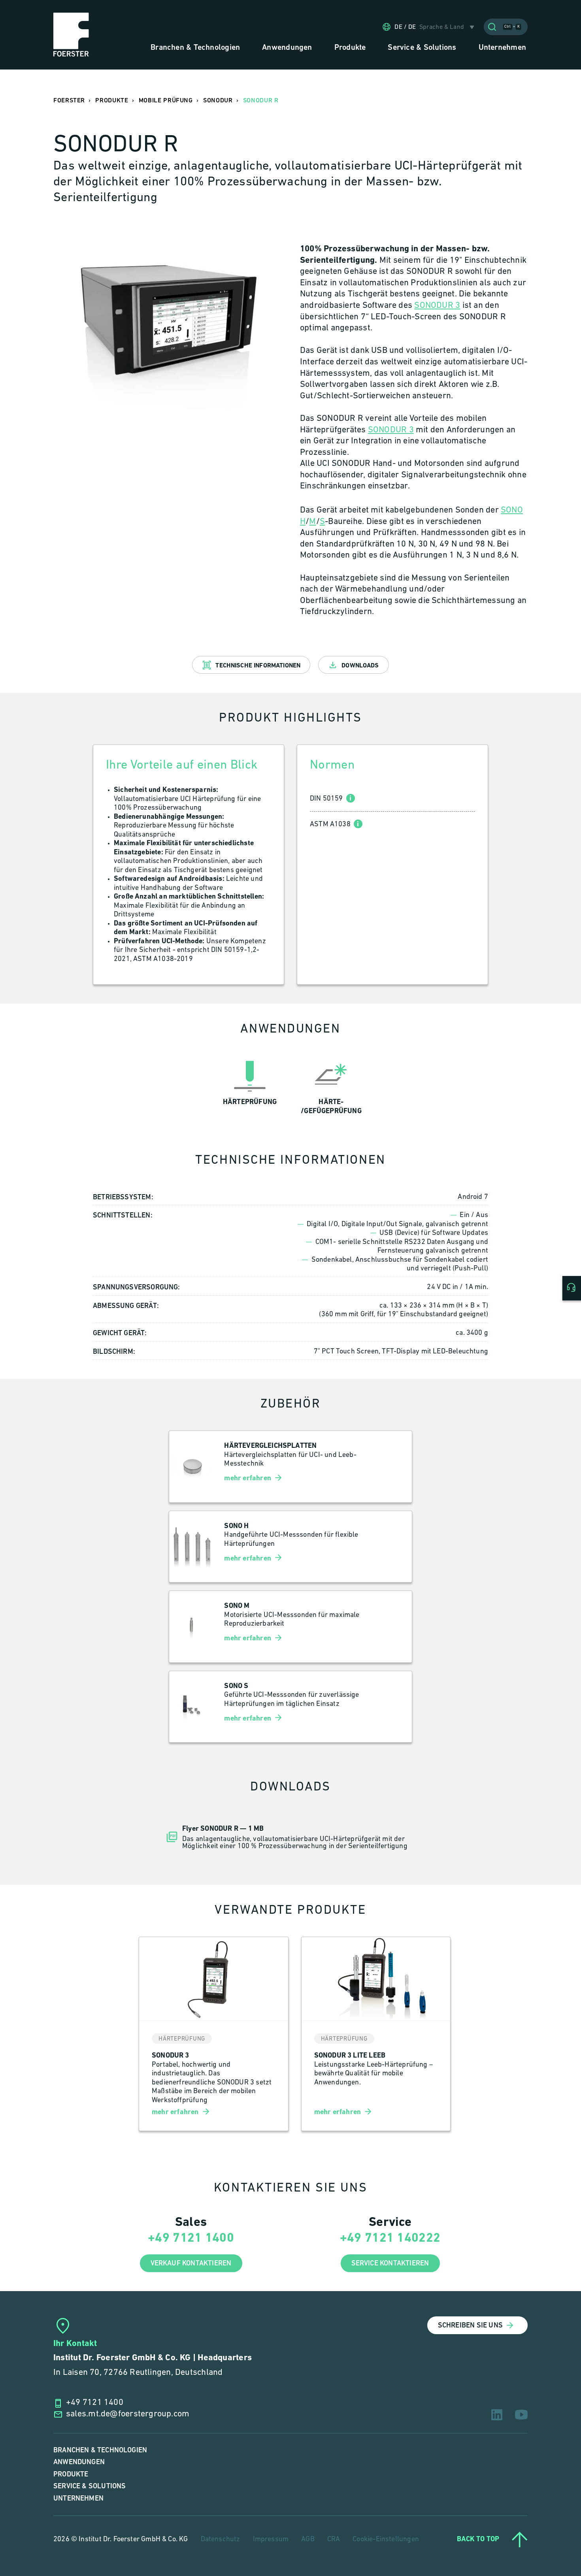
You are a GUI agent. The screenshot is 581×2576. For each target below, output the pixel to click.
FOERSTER (69, 101)
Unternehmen (78, 2498)
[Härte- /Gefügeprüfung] (331, 1086)
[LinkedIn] (497, 2415)
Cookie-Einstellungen (386, 2540)
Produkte (71, 2474)
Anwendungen (79, 2462)
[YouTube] (521, 2415)
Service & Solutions (90, 2486)
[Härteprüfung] (250, 1086)
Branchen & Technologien (100, 2450)
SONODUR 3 (437, 306)
